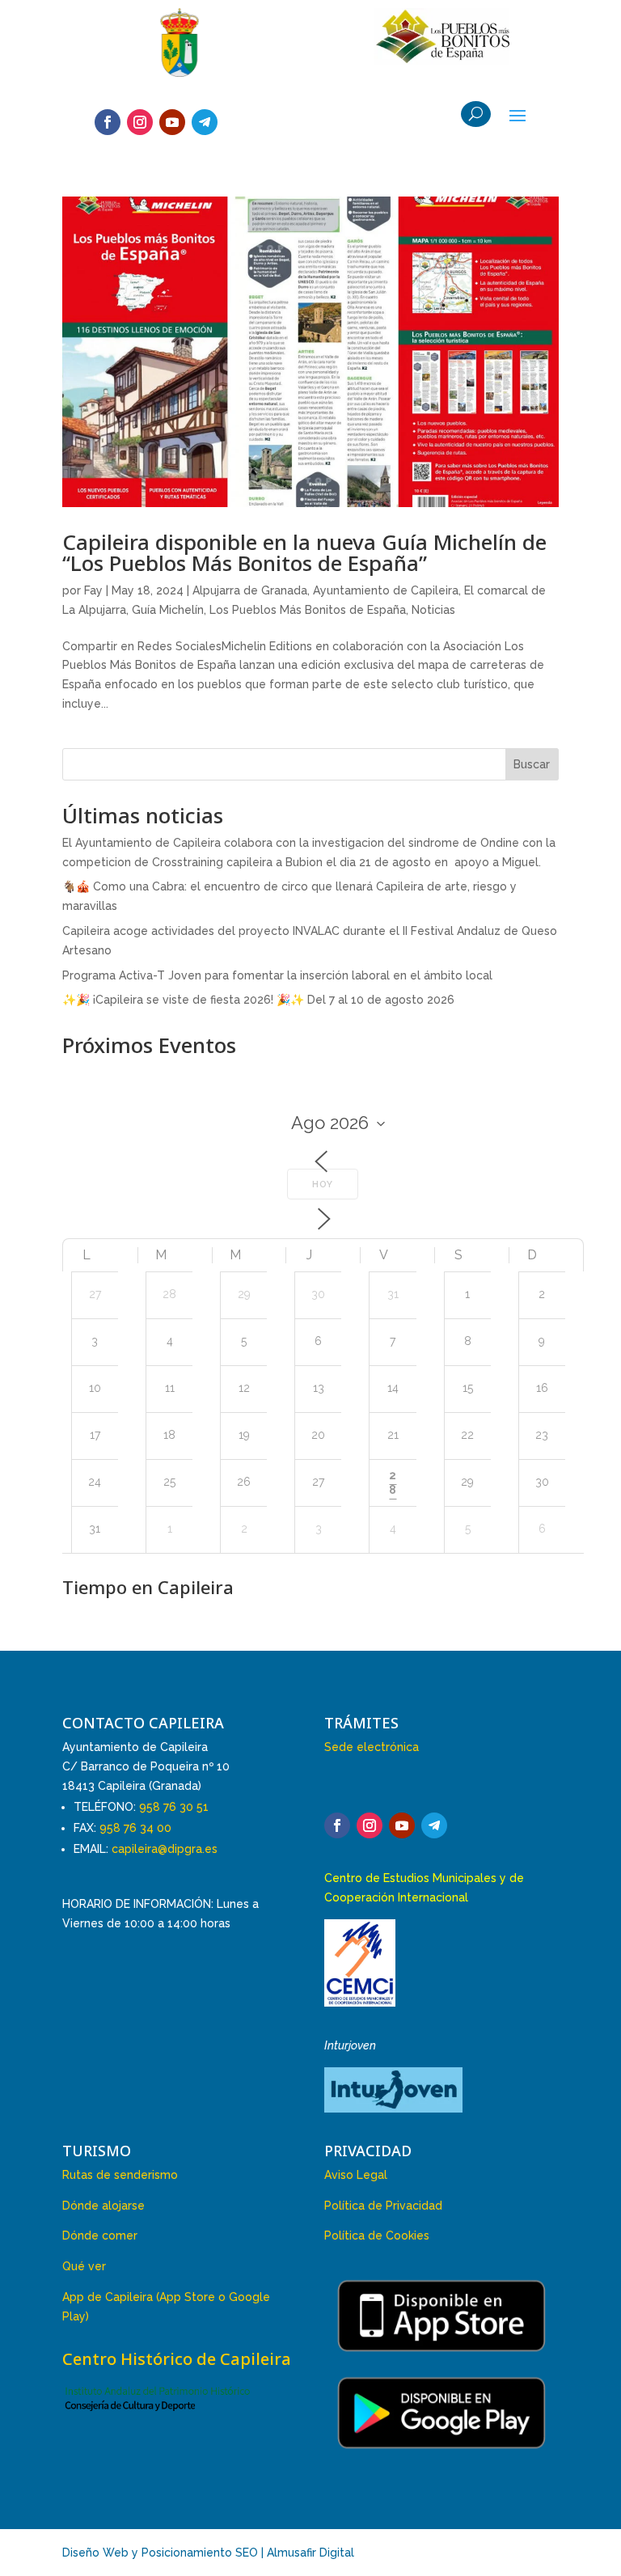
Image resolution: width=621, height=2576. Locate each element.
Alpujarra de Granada (250, 590)
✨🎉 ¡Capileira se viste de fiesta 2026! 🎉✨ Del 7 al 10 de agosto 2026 (258, 1000)
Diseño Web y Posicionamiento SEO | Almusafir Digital (208, 2553)
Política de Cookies (377, 2235)
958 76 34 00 (135, 1828)
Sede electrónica (372, 1747)
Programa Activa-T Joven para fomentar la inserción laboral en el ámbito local (277, 975)
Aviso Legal (356, 2175)
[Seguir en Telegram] (205, 122)
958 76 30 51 (174, 1807)
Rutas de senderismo (120, 2175)
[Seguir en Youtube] (172, 122)
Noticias (433, 610)
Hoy (323, 1184)
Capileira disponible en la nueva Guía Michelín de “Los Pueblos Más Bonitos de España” (304, 552)
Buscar (532, 764)
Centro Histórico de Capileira (177, 2359)
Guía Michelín (168, 610)
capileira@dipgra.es (165, 1849)
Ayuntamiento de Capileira (386, 590)
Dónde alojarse (103, 2206)
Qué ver (84, 2266)
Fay (93, 590)
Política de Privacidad (383, 2206)
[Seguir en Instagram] (140, 122)
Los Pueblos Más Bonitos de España (308, 610)
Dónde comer (100, 2235)
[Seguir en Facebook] (108, 122)
